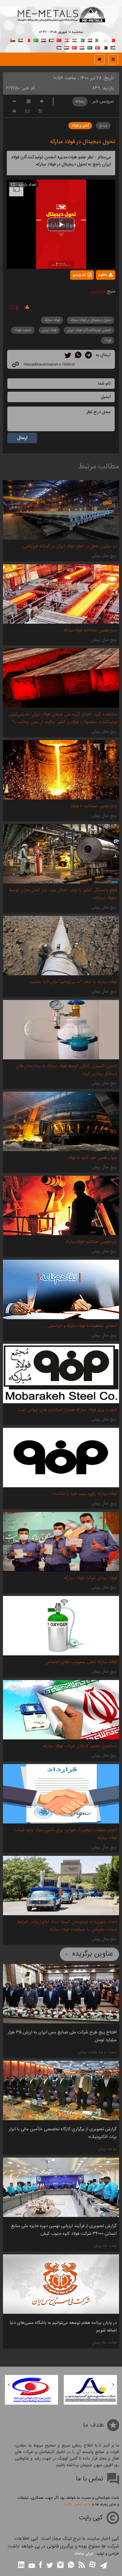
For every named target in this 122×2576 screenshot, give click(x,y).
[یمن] (67, 47)
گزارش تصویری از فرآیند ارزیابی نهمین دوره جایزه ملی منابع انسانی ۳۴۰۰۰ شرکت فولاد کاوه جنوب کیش (64, 2230)
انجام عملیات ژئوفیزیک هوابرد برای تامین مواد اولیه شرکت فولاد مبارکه (65, 1834)
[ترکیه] (74, 47)
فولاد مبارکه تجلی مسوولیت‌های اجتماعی (81, 1662)
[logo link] (61, 21)
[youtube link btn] (32, 2566)
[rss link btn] (82, 2565)
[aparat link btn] (92, 2565)
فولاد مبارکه (52, 320)
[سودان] (20, 40)
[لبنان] (67, 40)
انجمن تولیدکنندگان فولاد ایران (89, 330)
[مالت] (28, 40)
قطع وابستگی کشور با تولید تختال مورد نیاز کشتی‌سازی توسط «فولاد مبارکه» (63, 894)
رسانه (80, 101)
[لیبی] (36, 40)
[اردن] (113, 47)
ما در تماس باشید (77, 2504)
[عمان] (13, 40)
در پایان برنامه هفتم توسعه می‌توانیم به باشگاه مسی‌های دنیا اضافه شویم (63, 2327)
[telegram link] (88, 356)
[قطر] (105, 47)
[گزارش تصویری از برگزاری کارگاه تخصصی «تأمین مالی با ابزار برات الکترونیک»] (61, 2090)
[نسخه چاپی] (14, 111)
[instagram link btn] (60, 2565)
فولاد (108, 340)
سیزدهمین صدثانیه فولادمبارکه (90, 630)
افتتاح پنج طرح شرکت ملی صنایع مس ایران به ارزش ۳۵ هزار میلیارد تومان (62, 2036)
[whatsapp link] (78, 356)
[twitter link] (68, 356)
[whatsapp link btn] (71, 2565)
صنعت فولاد (23, 330)
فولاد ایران (49, 330)
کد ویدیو (79, 275)
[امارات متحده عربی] (59, 47)
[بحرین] (113, 40)
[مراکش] (59, 40)
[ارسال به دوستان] (27, 111)
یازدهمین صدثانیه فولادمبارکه (91, 1242)
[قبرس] (105, 40)
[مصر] (90, 40)
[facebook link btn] (41, 2565)
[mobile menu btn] (113, 59)
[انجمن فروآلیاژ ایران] (31, 2390)
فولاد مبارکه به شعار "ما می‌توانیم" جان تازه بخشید (73, 982)
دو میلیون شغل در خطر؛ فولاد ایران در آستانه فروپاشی (70, 546)
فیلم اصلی (95, 290)
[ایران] (74, 40)
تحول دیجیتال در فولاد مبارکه (83, 142)
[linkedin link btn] (21, 2565)
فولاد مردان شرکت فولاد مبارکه (90, 1578)
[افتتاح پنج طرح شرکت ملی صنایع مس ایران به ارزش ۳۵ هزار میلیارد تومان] (61, 1994)
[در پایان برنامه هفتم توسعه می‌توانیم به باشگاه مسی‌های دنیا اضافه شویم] (61, 2284)
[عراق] (44, 40)
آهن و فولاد (80, 126)
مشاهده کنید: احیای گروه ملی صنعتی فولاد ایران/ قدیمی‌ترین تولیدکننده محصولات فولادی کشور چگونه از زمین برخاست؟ (63, 718)
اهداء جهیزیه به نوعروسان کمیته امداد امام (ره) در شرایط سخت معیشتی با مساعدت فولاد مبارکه (67, 1926)
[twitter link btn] (50, 2566)
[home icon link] (99, 59)
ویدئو (103, 126)
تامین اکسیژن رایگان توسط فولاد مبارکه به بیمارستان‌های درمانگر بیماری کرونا (66, 1070)
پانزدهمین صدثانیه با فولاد (94, 806)
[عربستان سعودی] (90, 47)
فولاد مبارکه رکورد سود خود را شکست (84, 1494)
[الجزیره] (97, 40)
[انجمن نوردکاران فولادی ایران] (91, 2390)
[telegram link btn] (103, 2566)
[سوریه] (82, 47)
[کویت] (51, 40)
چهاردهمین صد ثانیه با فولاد (92, 1158)
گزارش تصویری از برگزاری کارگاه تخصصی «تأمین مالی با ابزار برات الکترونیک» (63, 2133)
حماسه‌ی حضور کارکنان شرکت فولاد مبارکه (80, 1746)
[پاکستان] (82, 40)
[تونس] (97, 47)
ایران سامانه (84, 2554)
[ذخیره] (40, 111)
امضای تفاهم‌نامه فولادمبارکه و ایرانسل (83, 1326)
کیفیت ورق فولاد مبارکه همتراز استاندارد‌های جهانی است (67, 1410)
